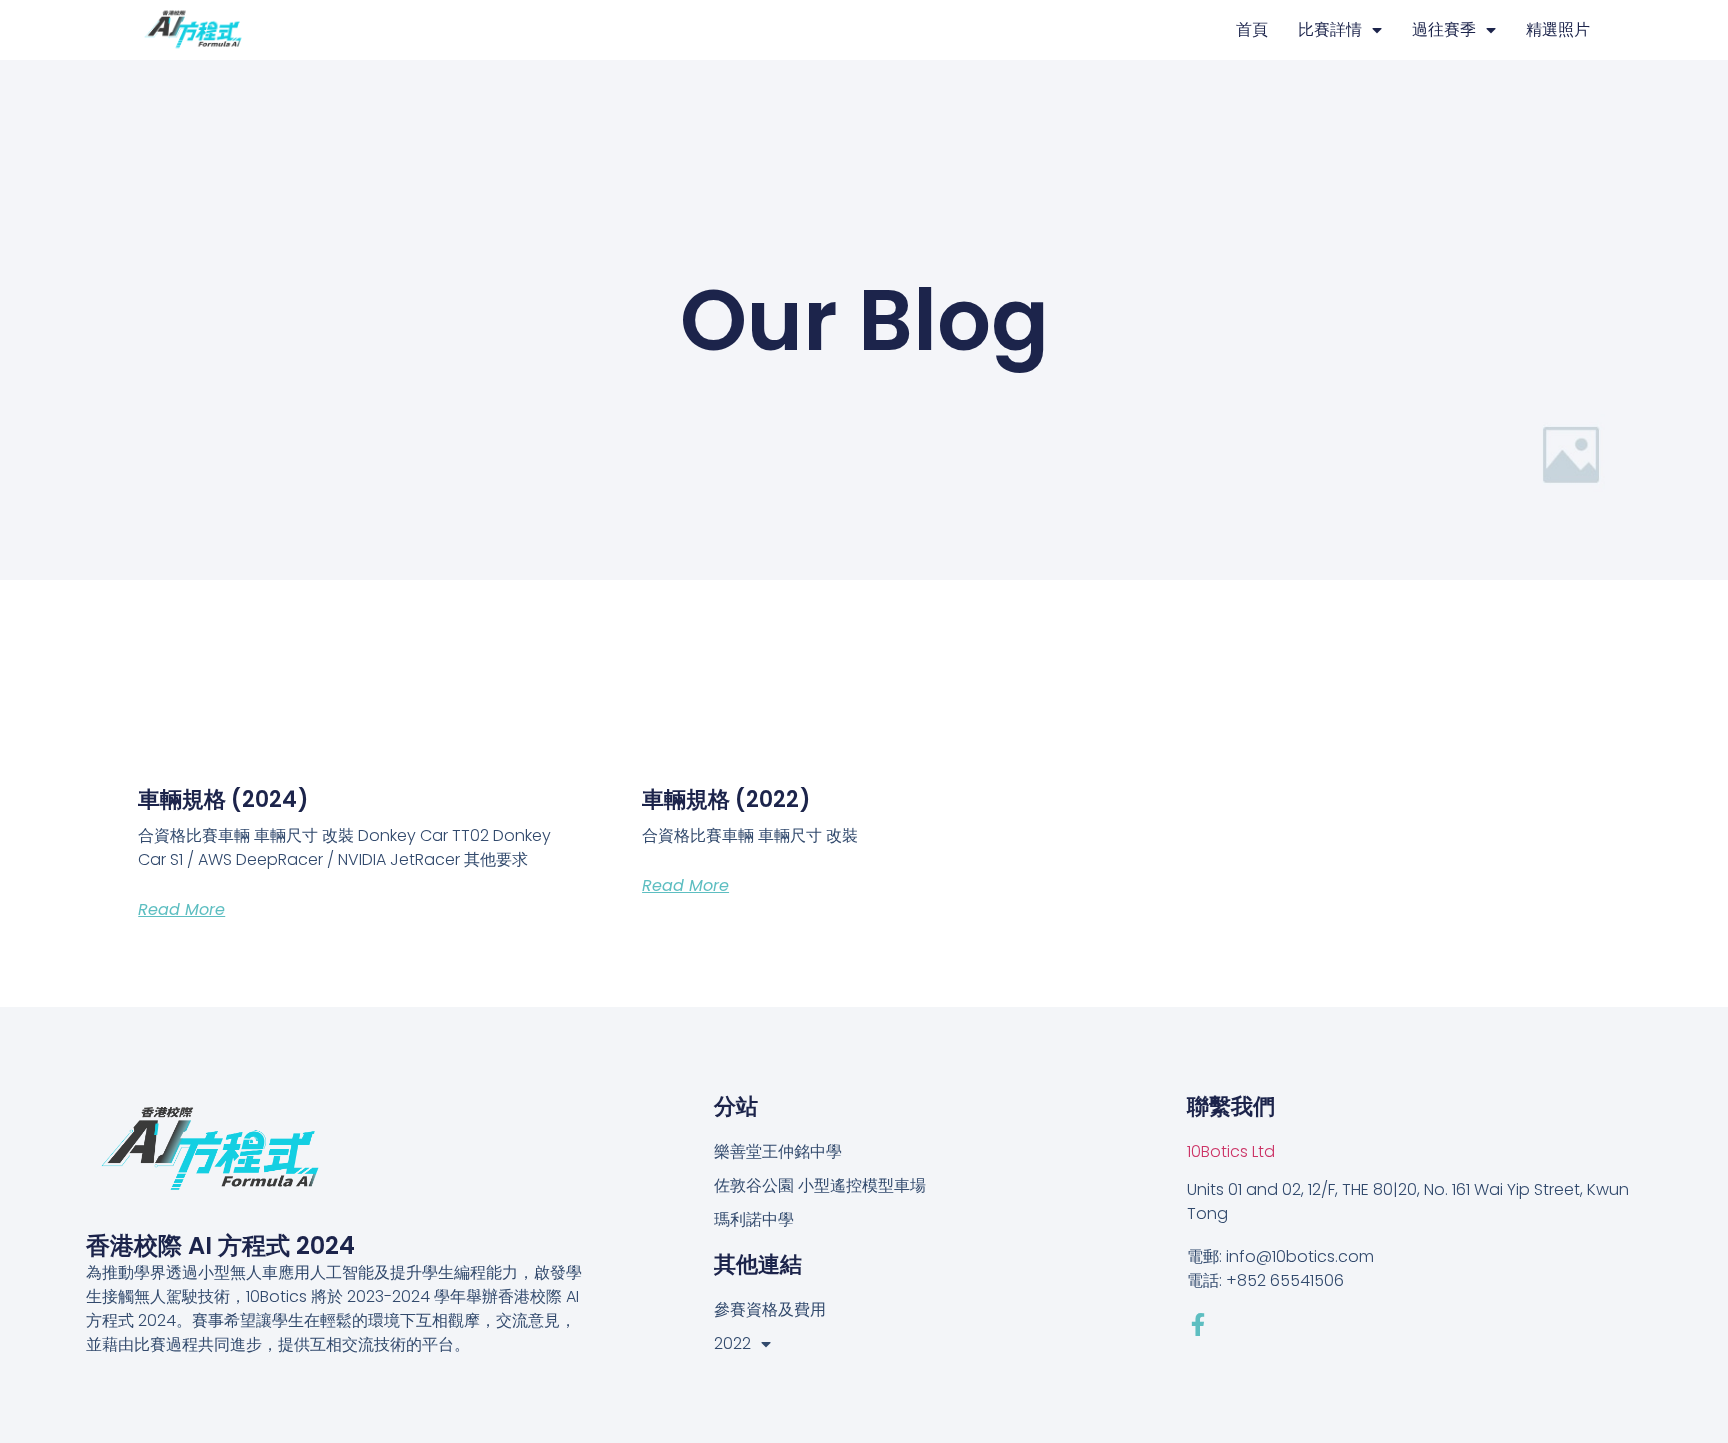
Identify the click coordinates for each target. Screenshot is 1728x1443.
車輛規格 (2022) (726, 799)
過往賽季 (1444, 29)
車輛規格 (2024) (223, 799)
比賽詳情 (1330, 29)
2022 (732, 1343)
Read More (181, 909)
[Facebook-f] (1198, 1324)
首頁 (1252, 29)
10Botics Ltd (1231, 1151)
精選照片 (1558, 29)
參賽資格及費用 (770, 1309)
